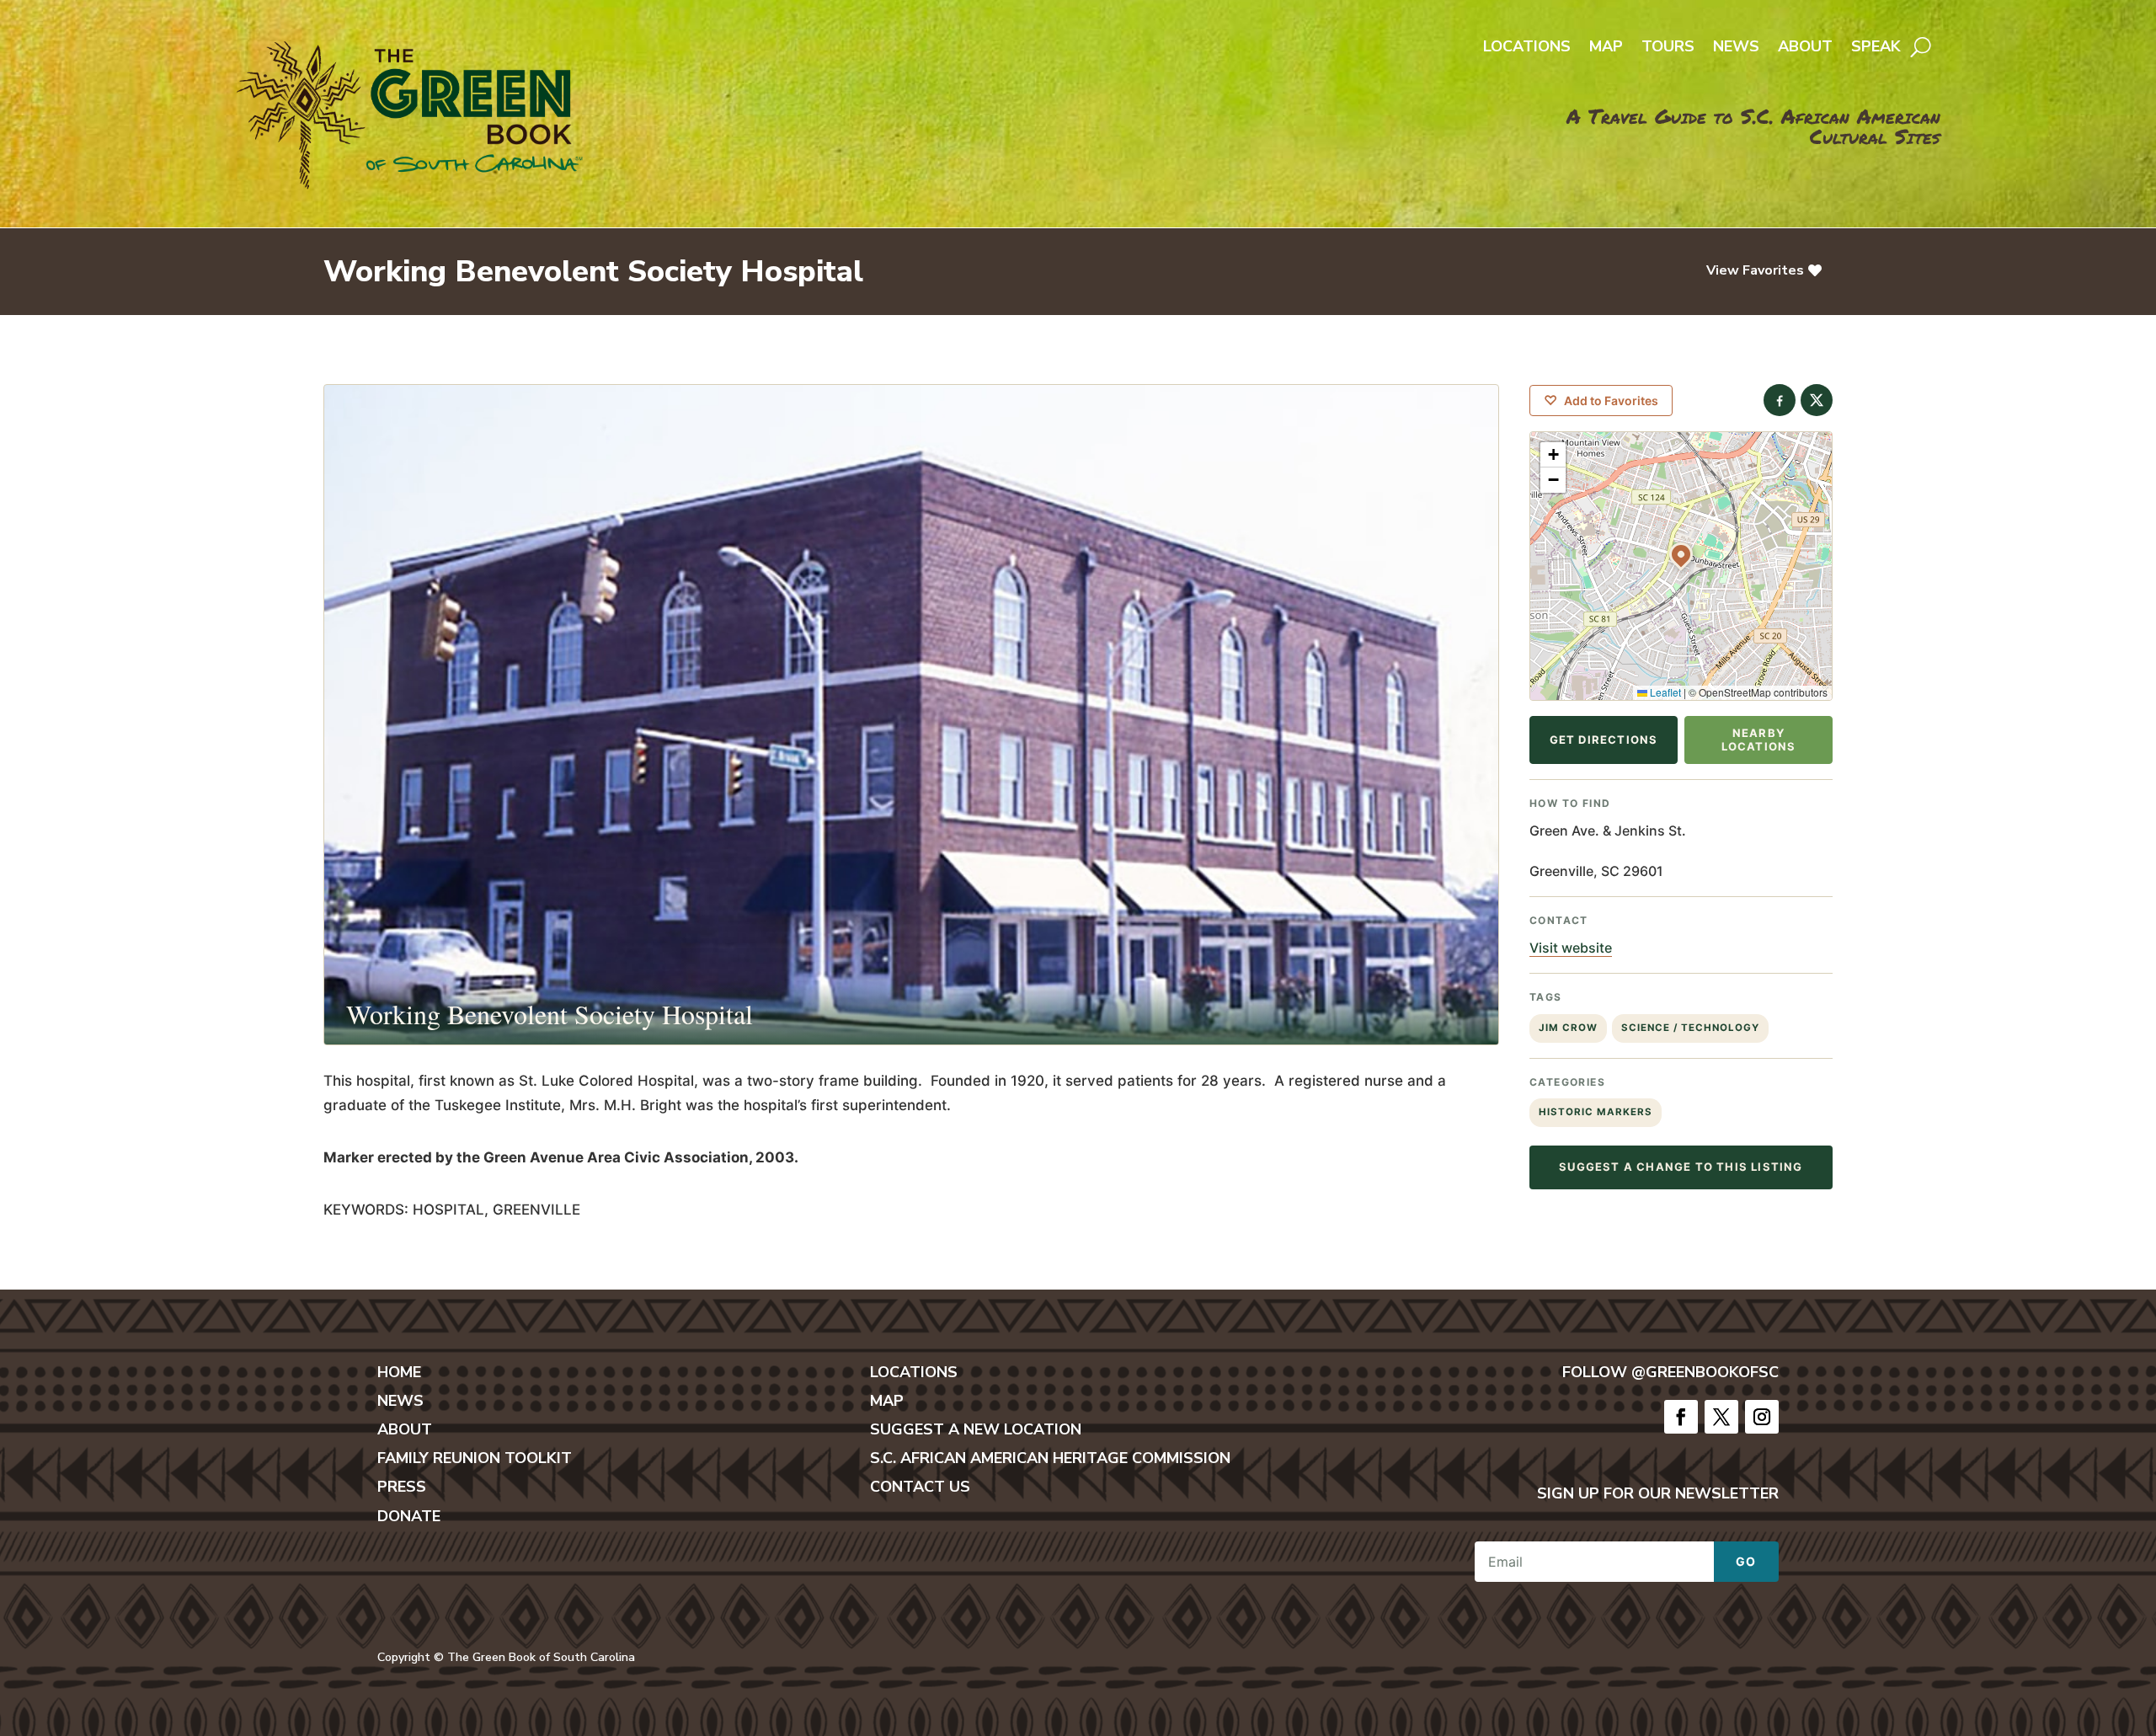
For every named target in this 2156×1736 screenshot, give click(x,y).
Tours (1668, 48)
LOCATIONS (914, 1372)
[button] (1681, 554)
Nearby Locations (1759, 740)
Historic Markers (1596, 1112)
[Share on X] (1817, 400)
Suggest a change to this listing (1681, 1167)
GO (1746, 1561)
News (1736, 48)
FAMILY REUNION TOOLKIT (475, 1458)
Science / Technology (1690, 1028)
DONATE (409, 1516)
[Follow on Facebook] (1681, 1417)
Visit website (1571, 948)
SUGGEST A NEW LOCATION (976, 1429)
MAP (887, 1401)
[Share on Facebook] (1780, 400)
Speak (1876, 48)
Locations (1527, 48)
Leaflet (1664, 692)
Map (1606, 48)
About (1805, 48)
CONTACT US (920, 1487)
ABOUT (405, 1429)
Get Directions (1604, 740)
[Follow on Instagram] (1762, 1417)
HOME (399, 1372)
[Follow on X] (1721, 1417)
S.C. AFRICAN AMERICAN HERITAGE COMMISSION (1050, 1458)
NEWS (400, 1401)
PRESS (402, 1487)
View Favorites (1755, 270)
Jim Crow (1568, 1028)
